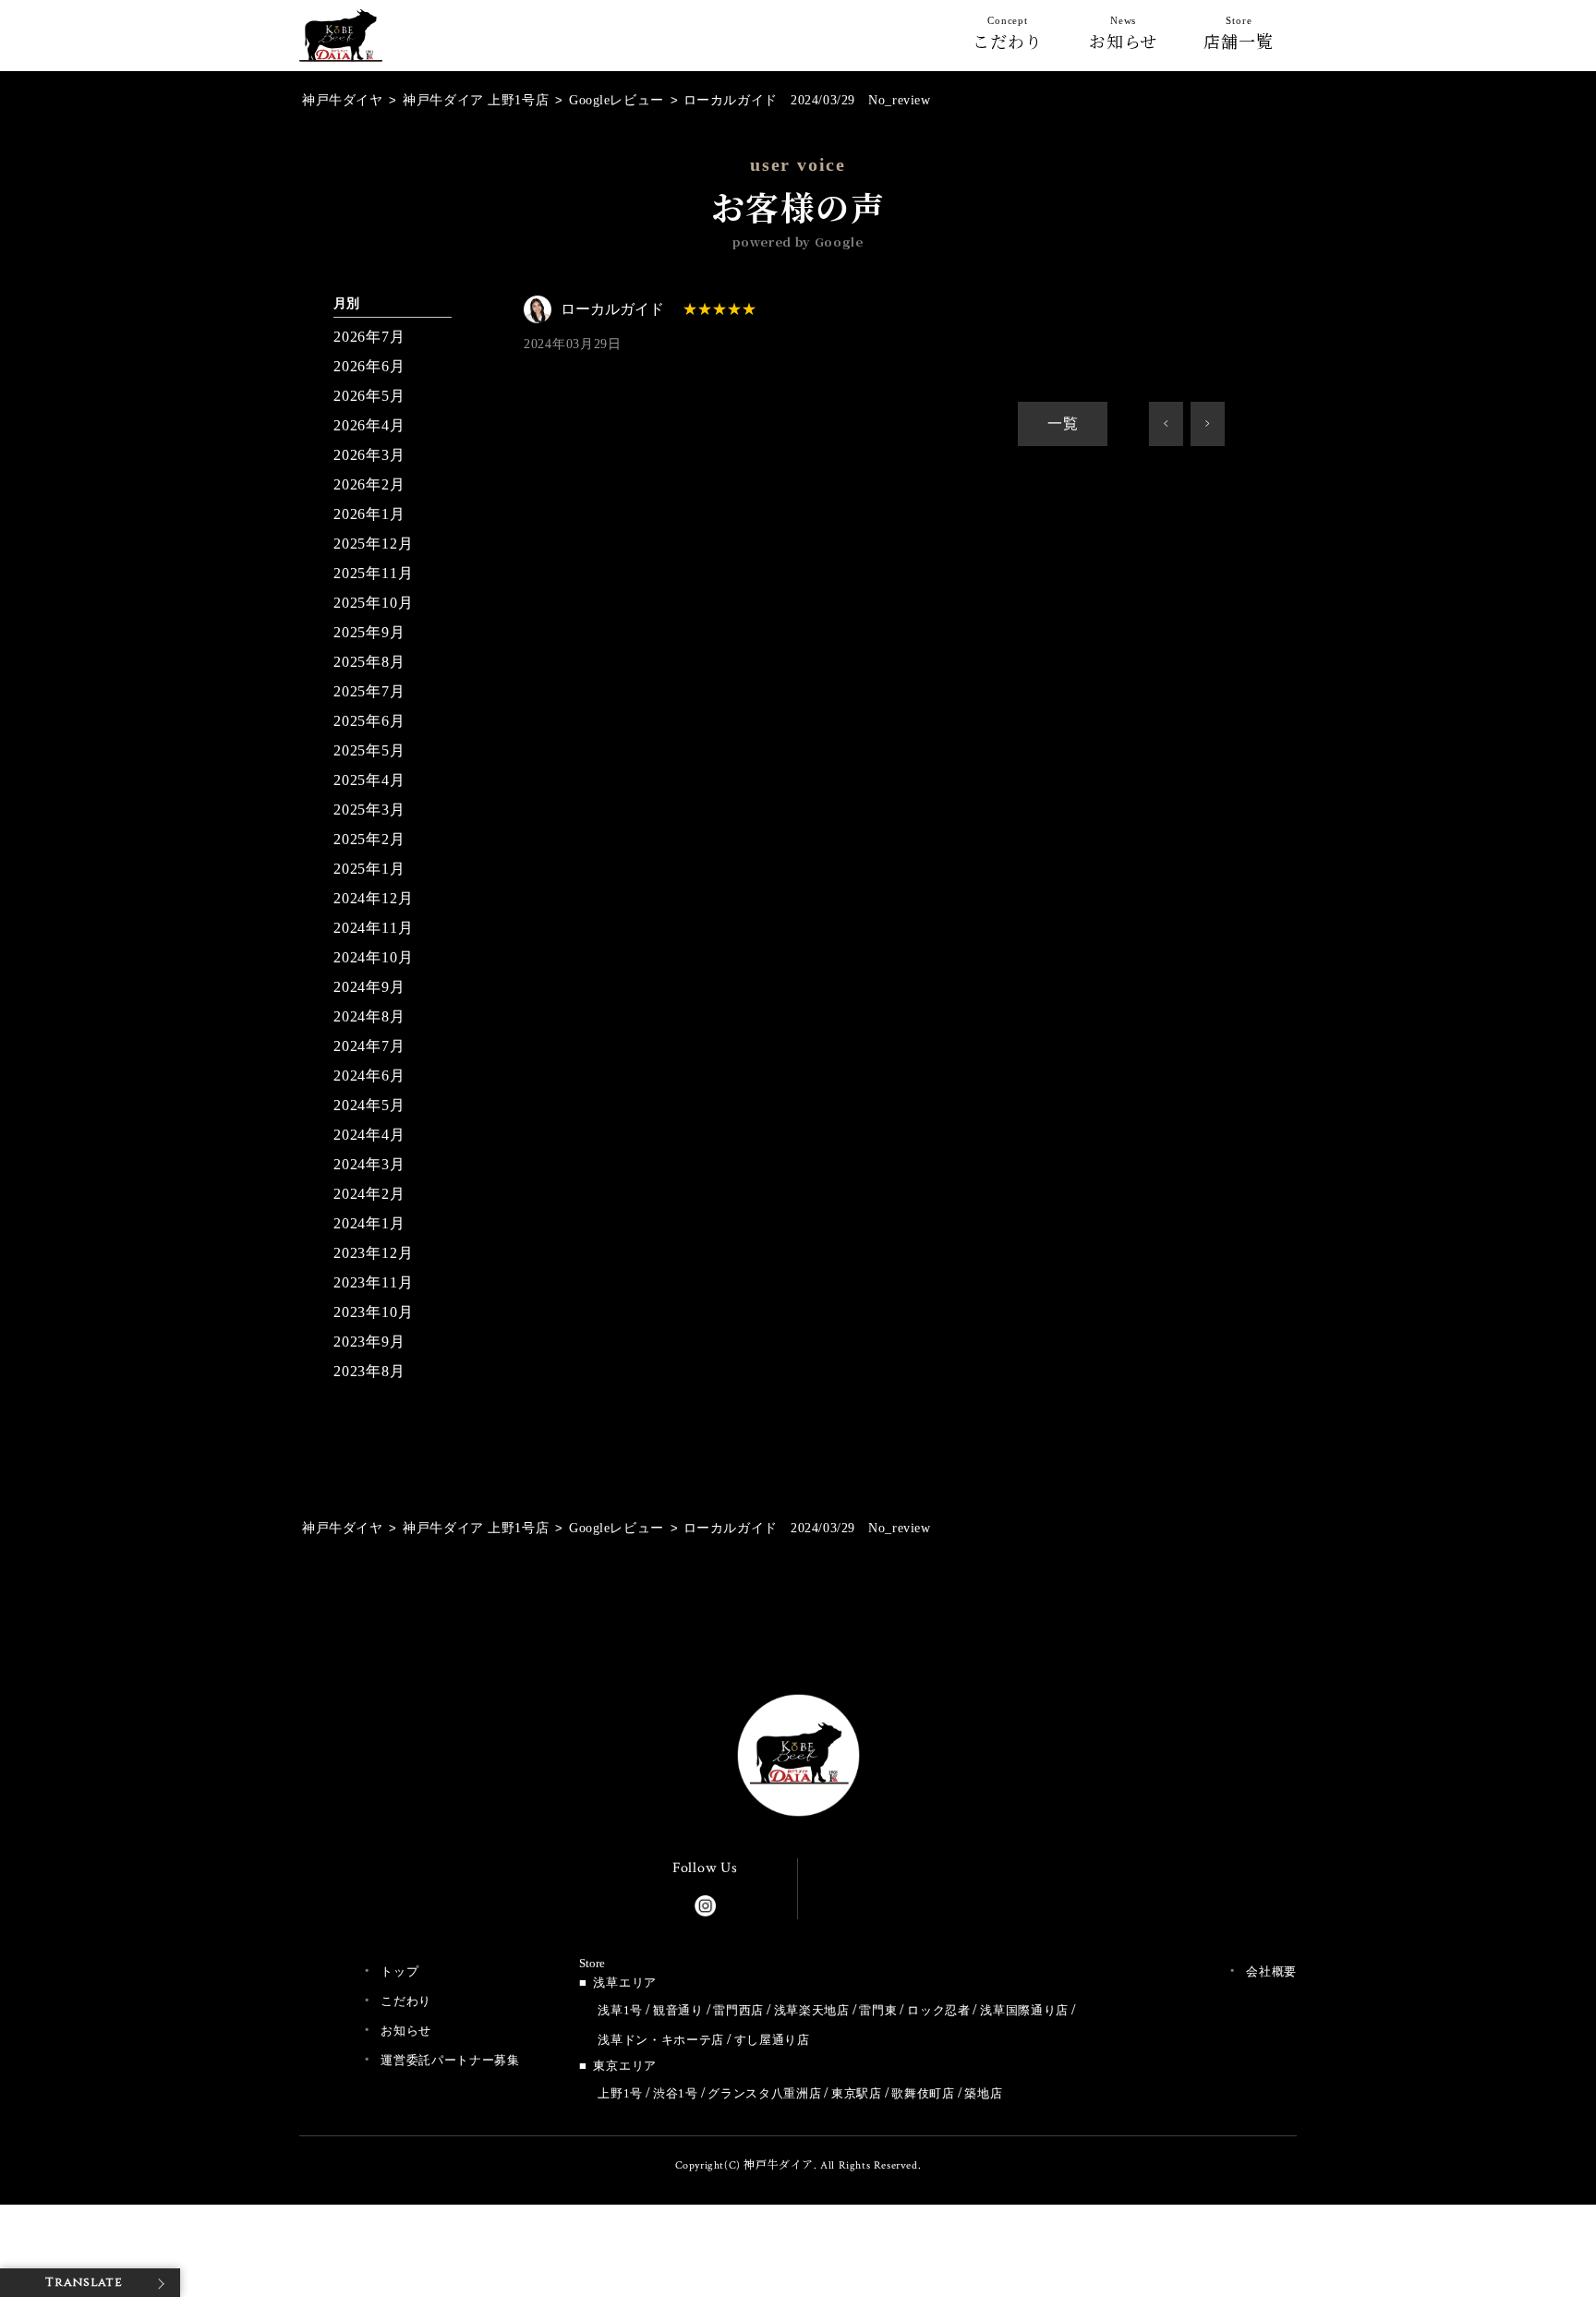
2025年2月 (369, 839)
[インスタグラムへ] (705, 1902)
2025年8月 (369, 662)
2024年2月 (369, 1194)
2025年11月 (373, 573)
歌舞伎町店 (923, 2093)
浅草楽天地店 (812, 2010)
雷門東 (878, 2010)
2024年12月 (373, 898)
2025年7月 (369, 691)
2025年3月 (369, 810)
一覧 (1063, 423)
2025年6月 (369, 721)
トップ (399, 1971)
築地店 (983, 2093)
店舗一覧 (1239, 37)
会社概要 (1271, 1971)
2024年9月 (369, 987)
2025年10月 (373, 603)
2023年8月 (369, 1371)
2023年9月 (369, 1342)
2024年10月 (373, 957)
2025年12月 (373, 544)
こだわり (1008, 37)
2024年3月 (369, 1164)
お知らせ (1124, 37)
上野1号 (620, 2093)
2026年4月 (369, 425)
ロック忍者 (938, 2010)
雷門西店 (738, 2010)
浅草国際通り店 (1024, 2010)
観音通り (678, 2010)
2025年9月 (369, 632)
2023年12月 (373, 1253)
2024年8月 (369, 1016)
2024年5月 (369, 1105)
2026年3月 (369, 455)
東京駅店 (857, 2093)
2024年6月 (369, 1076)
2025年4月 (369, 780)
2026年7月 (369, 337)
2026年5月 (369, 396)
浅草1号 (620, 2010)
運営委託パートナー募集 (450, 2060)
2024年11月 (373, 928)
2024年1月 (369, 1223)
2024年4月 (369, 1135)
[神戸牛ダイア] (341, 47)
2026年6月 (369, 366)
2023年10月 (373, 1312)
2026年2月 (369, 484)
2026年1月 (369, 514)
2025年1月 (369, 869)
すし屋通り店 (772, 2040)
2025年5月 (369, 750)
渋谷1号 (676, 2093)
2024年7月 (369, 1046)
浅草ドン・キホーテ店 (661, 2040)
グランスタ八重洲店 (764, 2093)
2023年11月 (373, 1282)
